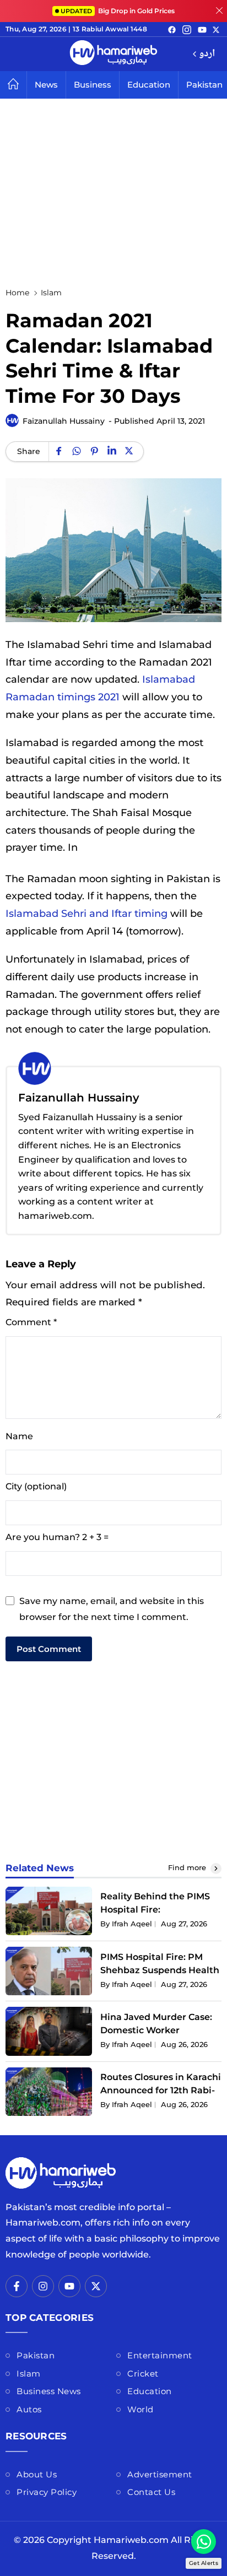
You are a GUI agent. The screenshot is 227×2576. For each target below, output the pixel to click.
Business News (49, 2391)
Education (149, 85)
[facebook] (172, 29)
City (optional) (36, 1486)
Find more (188, 1867)
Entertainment (160, 2355)
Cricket (143, 2374)
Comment (31, 1322)
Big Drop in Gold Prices (118, 11)
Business (93, 85)
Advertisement (160, 2474)
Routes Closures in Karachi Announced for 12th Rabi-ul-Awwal (161, 2090)
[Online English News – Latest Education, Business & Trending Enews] (113, 54)
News (46, 85)
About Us (37, 2474)
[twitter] (216, 29)
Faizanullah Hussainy (64, 421)
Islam (29, 2374)
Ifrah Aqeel (132, 1924)
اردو (207, 54)
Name (19, 1436)
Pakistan (36, 2355)
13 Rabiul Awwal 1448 (110, 29)
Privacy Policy (47, 2492)
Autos (29, 2409)
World (140, 2409)
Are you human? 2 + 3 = (57, 1537)
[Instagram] (187, 29)
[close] (219, 11)
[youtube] (202, 29)
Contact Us (151, 2492)
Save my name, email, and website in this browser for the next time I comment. (112, 1609)
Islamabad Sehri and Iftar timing (87, 913)
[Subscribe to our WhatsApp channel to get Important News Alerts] (204, 2542)
